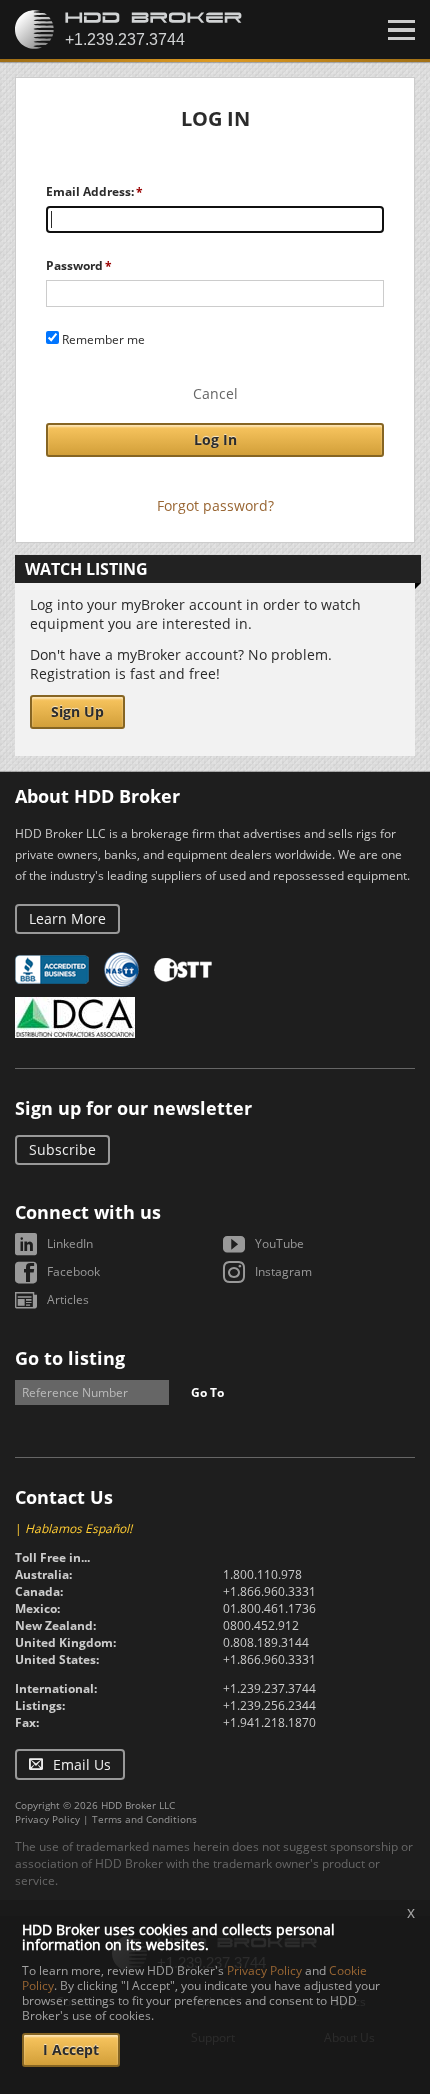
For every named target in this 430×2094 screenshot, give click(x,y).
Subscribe (62, 1149)
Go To (207, 1392)
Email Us (82, 1764)
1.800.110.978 (262, 1574)
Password (74, 265)
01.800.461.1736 (269, 1608)
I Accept (71, 2049)
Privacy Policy (47, 1819)
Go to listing (70, 1358)
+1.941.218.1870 (269, 1722)
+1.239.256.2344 (269, 1705)
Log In (215, 439)
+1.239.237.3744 (269, 1688)
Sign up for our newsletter (133, 1108)
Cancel (215, 393)
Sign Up (77, 711)
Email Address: (90, 191)
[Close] (401, 30)
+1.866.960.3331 (269, 1591)
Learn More (67, 918)
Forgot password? (215, 505)
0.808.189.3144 (266, 1642)
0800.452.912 (261, 1625)
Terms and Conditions (144, 1819)
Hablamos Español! (78, 1528)
